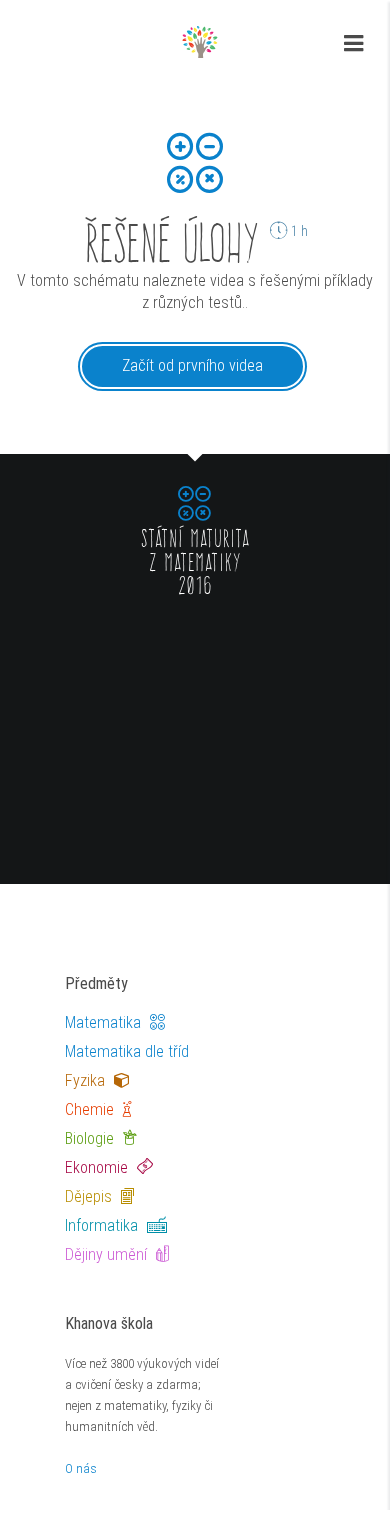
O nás (81, 1468)
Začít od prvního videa (192, 365)
